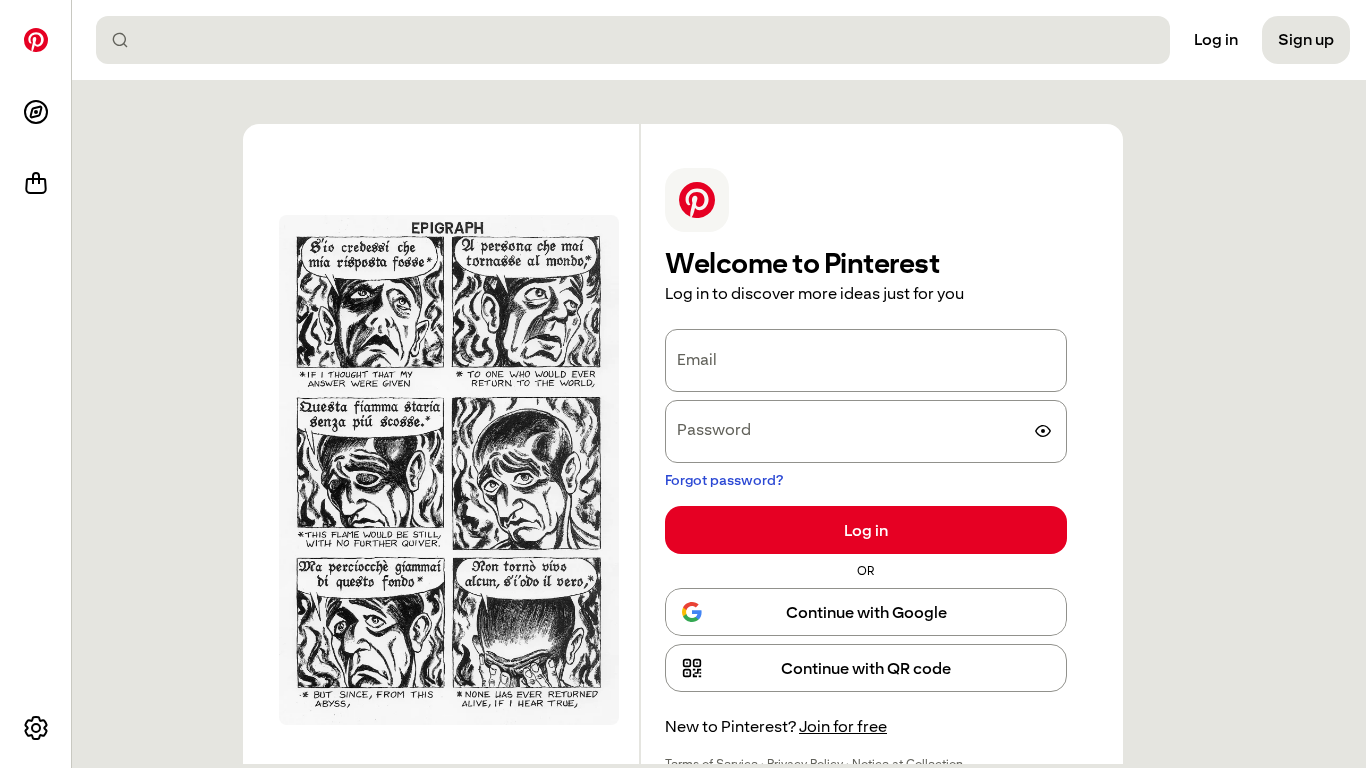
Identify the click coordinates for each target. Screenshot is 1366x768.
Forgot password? (724, 480)
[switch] (1043, 431)
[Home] (36, 40)
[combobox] (641, 40)
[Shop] (36, 184)
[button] (866, 668)
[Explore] (36, 112)
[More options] (36, 728)
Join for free (843, 726)
